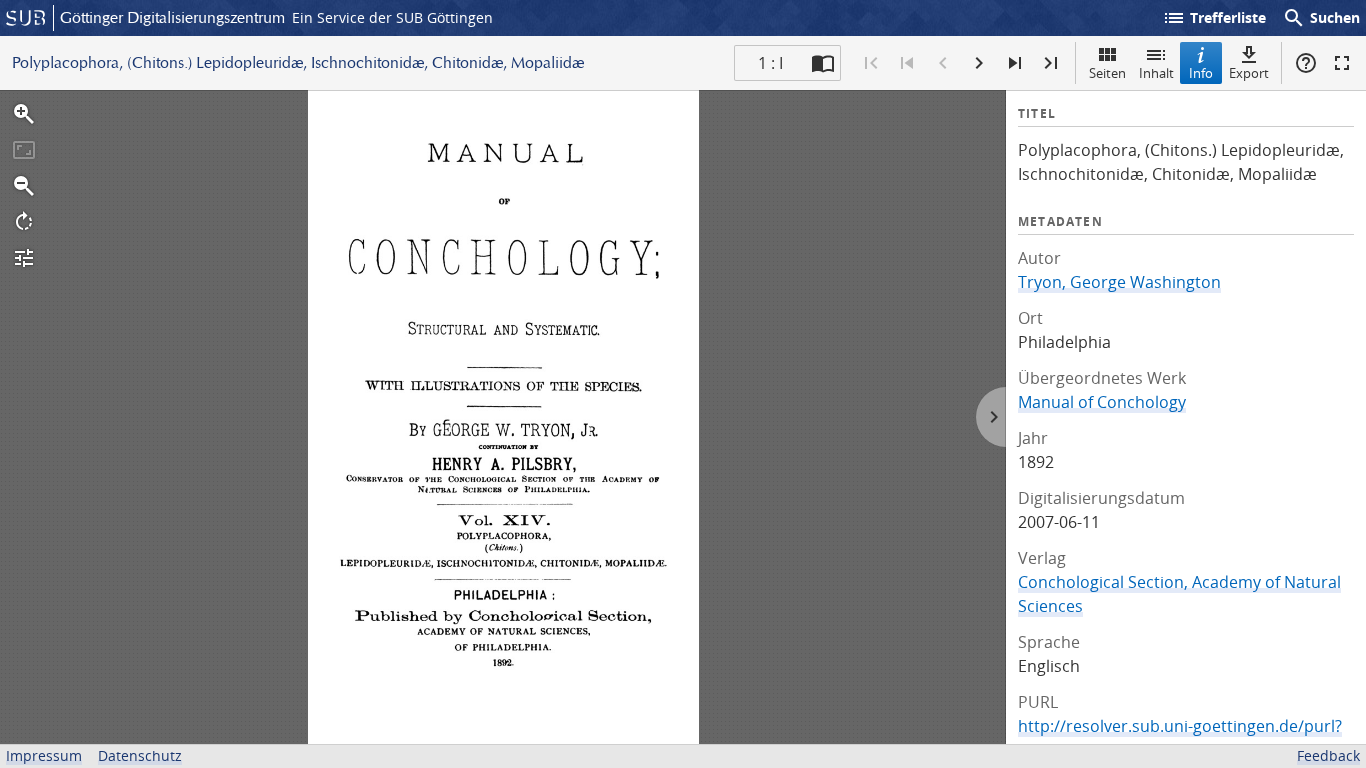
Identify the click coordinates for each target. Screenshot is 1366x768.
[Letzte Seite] (1051, 63)
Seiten (1107, 73)
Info (1201, 73)
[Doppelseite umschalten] (823, 63)
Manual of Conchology (1102, 402)
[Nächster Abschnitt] (1015, 63)
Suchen (1321, 18)
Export (1249, 73)
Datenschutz (140, 755)
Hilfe (1306, 63)
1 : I (770, 63)
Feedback (1328, 755)
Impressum (44, 755)
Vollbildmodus (1342, 63)
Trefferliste (1214, 18)
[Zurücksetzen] (24, 150)
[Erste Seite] (871, 63)
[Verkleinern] (24, 186)
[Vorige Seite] (943, 63)
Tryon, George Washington (1119, 282)
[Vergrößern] (24, 114)
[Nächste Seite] (979, 63)
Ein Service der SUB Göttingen (392, 17)
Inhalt (1156, 73)
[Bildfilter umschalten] (24, 258)
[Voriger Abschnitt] (907, 63)
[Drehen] (24, 222)
